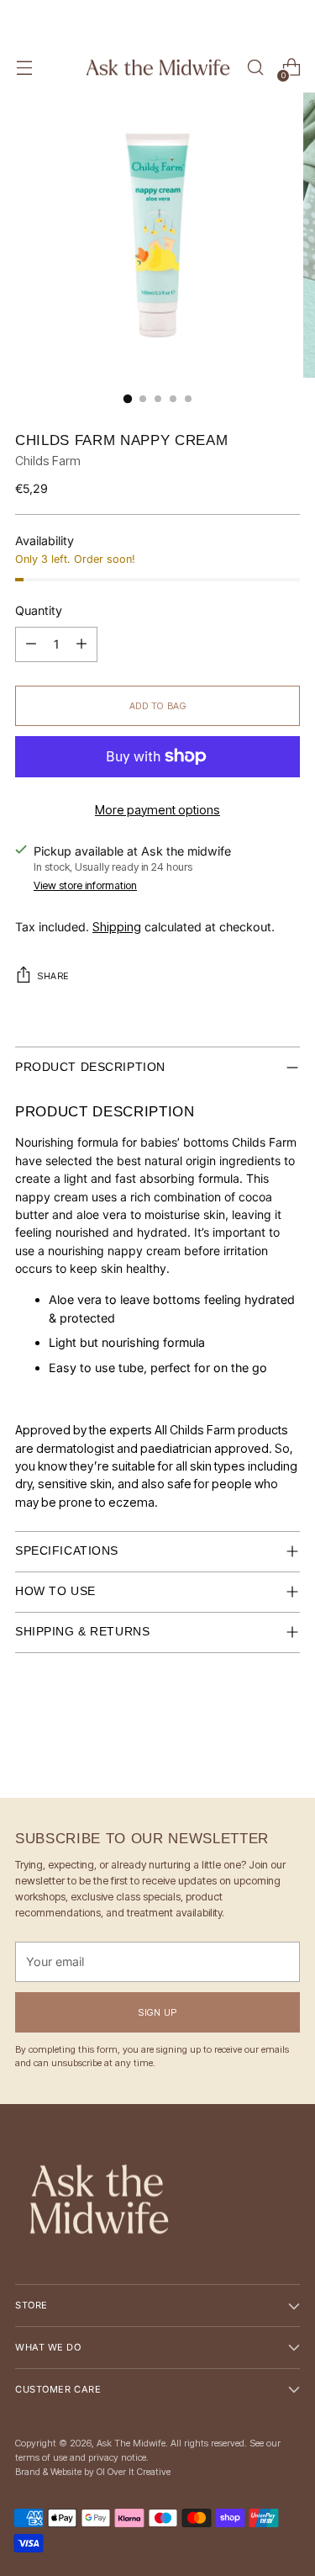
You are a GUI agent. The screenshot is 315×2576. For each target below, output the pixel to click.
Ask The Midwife (131, 2443)
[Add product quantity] (31, 644)
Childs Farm (48, 461)
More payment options (157, 810)
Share (53, 976)
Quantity (39, 610)
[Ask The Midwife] (158, 68)
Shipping (117, 927)
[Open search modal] (255, 68)
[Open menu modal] (24, 68)
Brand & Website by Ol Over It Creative (93, 2472)
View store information (85, 885)
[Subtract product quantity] (81, 644)
